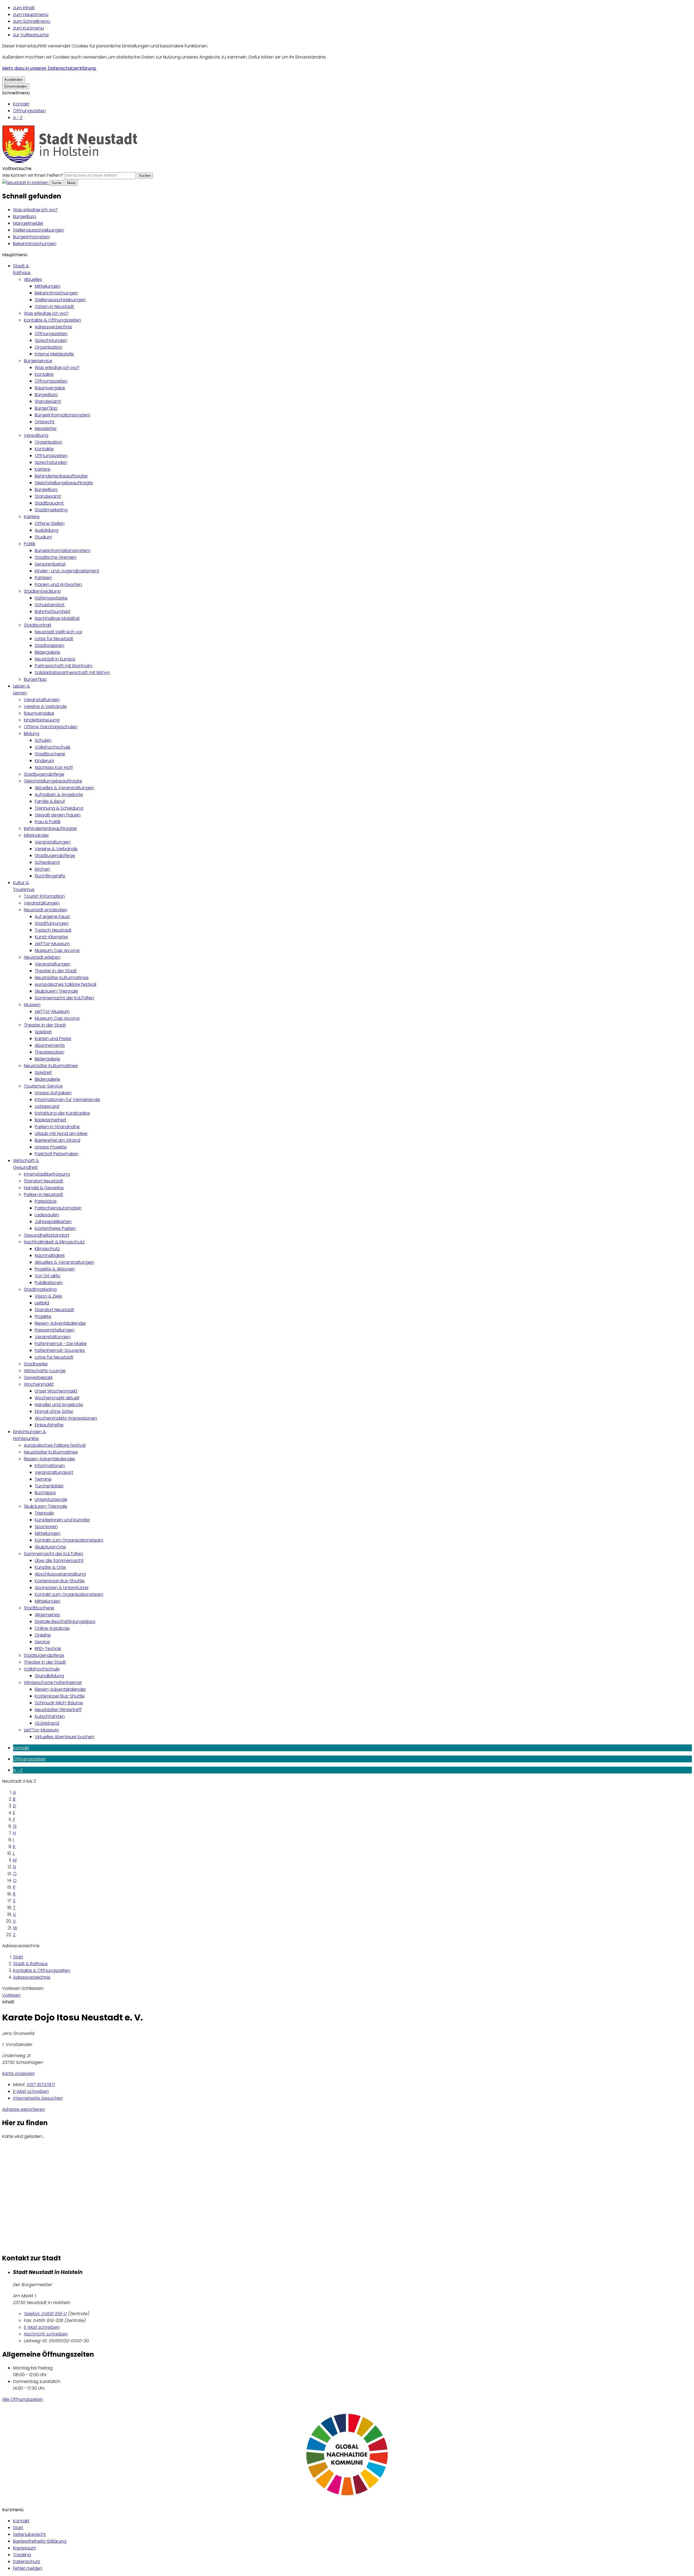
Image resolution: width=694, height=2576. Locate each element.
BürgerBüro (25, 216)
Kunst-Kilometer (51, 937)
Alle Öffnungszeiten (23, 2399)
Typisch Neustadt (53, 930)
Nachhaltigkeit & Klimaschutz (54, 1242)
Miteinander (36, 835)
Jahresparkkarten (53, 1222)
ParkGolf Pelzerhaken (57, 1154)
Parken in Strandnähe (57, 1127)
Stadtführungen (52, 923)
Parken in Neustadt (44, 1194)
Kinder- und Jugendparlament (67, 571)
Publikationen (49, 1283)
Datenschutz (27, 2561)
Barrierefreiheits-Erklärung (40, 2541)
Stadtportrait (38, 625)
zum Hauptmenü (31, 15)
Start (18, 1957)
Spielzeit (43, 1032)
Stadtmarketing (51, 510)
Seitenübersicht (29, 2534)
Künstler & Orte (50, 1567)
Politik (30, 544)
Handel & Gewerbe (44, 1188)
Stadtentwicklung (42, 591)
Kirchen (42, 869)
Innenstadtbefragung (47, 1174)
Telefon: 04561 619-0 (45, 2314)
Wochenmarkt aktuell (57, 1398)
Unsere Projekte (51, 1147)
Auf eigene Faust (52, 917)
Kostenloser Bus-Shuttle (60, 1581)
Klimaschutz (47, 1249)
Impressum (25, 2548)
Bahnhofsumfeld (52, 612)
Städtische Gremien (56, 557)
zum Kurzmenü (28, 28)
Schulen (43, 740)
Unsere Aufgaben (53, 1093)
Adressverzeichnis (53, 327)
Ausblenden (14, 80)
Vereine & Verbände (45, 706)
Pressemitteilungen (55, 1330)
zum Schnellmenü (32, 21)
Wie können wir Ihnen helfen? (33, 175)
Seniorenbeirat (50, 564)
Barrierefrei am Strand (57, 1140)
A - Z (18, 118)
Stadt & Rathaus (30, 1964)
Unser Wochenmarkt (56, 1391)
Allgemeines (47, 1615)
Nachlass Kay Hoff (54, 767)
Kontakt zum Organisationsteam (69, 1540)
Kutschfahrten (50, 1716)
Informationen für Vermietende (67, 1100)
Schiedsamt (47, 862)
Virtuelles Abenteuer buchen (65, 1737)
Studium (43, 537)
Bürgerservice (38, 361)
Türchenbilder (49, 1486)
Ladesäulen (47, 1215)
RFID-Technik (48, 1649)
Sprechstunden (51, 340)
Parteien (43, 578)
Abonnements (50, 1045)
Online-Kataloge (52, 1628)
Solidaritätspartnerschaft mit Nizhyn (72, 673)
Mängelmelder (28, 223)
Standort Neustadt (44, 1181)
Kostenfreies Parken (55, 1228)
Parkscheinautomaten (58, 1208)
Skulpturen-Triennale (56, 991)
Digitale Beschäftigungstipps (65, 1621)
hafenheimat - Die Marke (61, 1344)
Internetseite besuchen (38, 2098)
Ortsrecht (45, 422)
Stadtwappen (49, 645)
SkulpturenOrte (50, 1547)
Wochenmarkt (39, 1384)
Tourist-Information (44, 896)
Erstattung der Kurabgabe (62, 1113)
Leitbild (42, 1303)
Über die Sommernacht (59, 1560)
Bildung (32, 734)
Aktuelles (33, 279)
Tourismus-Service (43, 1086)
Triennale (44, 1513)
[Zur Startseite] (70, 162)
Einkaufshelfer (49, 1425)
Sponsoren (46, 1527)
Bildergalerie (47, 652)
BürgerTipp (46, 408)
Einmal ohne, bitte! (54, 1411)
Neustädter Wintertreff (58, 1710)
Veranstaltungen (42, 700)
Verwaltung (36, 435)
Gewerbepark (38, 1377)
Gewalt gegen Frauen (58, 815)
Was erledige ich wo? (35, 210)
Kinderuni (44, 761)
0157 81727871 (41, 2085)
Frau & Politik (48, 822)
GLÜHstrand (47, 1723)
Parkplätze (46, 1201)
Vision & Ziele (48, 1296)
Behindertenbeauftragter (61, 476)
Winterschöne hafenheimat (53, 1682)
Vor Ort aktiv (48, 1276)
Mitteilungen (48, 286)
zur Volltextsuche (31, 35)
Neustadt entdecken (46, 910)
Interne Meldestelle (54, 354)
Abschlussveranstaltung (60, 1574)
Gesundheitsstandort (46, 1235)
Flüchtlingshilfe (50, 876)
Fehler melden (28, 2568)
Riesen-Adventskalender (60, 1323)
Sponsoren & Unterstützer (62, 1588)
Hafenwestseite (51, 598)
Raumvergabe (50, 388)
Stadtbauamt (49, 503)
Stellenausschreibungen (38, 230)
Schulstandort (50, 605)
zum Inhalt (24, 8)
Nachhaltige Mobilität (57, 618)
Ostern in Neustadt (54, 307)
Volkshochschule (53, 747)
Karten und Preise (53, 1039)
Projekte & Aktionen (55, 1269)
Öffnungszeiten (29, 111)
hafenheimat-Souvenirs (60, 1350)
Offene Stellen (50, 523)
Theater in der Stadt (56, 971)
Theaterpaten (49, 1052)
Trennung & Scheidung (59, 808)
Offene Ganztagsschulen (51, 727)
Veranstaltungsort (54, 1472)
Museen (32, 1005)
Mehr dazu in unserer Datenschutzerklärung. (49, 68)
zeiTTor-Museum (52, 944)
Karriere (43, 469)
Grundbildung (49, 1676)
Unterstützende (51, 1499)
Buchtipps (45, 1493)
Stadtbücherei (50, 754)
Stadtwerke (36, 1364)
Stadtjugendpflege (44, 774)
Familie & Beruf (50, 801)
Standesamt (48, 401)
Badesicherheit (50, 1120)
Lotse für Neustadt (54, 639)
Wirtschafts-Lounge (45, 1371)
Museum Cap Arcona (57, 950)
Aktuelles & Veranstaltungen (64, 788)
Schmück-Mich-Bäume (59, 1703)
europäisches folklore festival (65, 984)
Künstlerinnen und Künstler (62, 1520)
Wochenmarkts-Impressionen (66, 1418)
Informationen (50, 1466)
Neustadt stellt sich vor (59, 632)
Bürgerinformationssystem (62, 415)
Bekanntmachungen (35, 244)
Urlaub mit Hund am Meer (61, 1133)
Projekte (43, 1316)
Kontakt (21, 104)
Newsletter (46, 429)
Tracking (22, 2555)
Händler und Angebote (59, 1405)
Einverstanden (16, 86)
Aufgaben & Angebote (59, 795)
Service (42, 1642)
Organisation (49, 347)
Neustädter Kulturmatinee (62, 978)
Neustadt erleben (42, 957)
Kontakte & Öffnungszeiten (52, 320)
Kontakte (44, 374)
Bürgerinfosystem (31, 237)
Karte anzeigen (18, 2073)
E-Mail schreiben (31, 2091)
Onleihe (43, 1635)
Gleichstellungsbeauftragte (64, 483)
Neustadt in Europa (55, 659)
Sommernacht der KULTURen (64, 998)
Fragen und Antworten (58, 584)
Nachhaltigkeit (50, 1255)
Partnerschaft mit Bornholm (64, 666)
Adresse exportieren (24, 2109)
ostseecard (47, 1106)
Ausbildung (46, 530)
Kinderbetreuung (42, 720)
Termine (43, 1479)
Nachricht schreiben (46, 2334)
